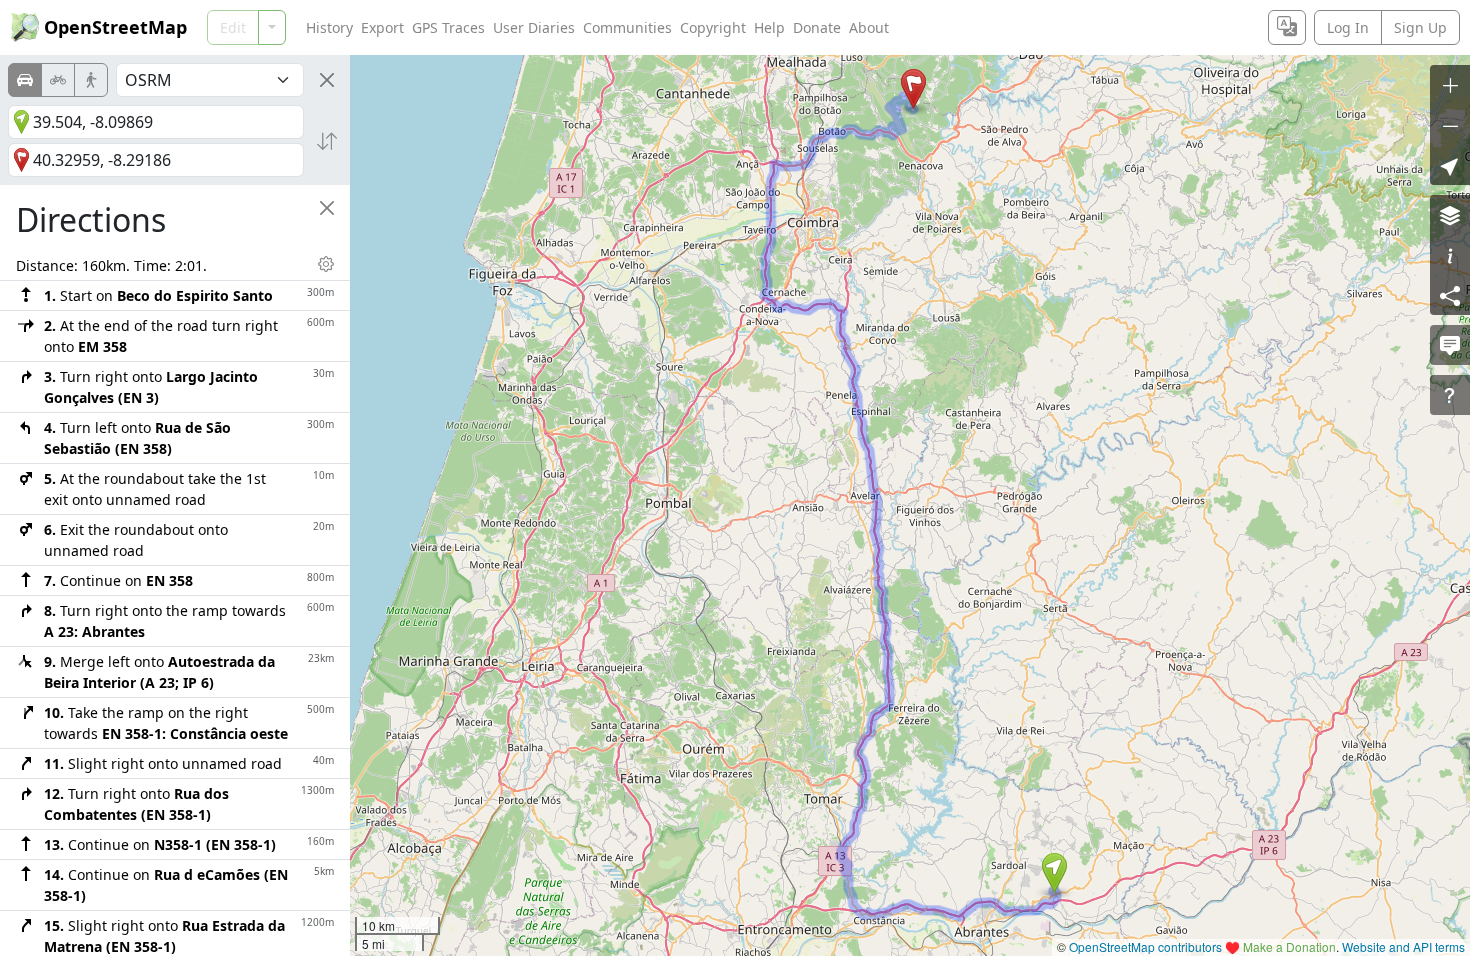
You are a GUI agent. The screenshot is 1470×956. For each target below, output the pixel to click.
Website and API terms (1403, 946)
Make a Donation (1289, 946)
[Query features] (1450, 395)
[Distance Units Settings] (326, 264)
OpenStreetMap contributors (1145, 946)
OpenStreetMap (115, 27)
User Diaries (534, 27)
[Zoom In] (1450, 85)
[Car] (25, 80)
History (329, 27)
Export (382, 27)
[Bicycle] (58, 80)
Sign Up (1420, 27)
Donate (817, 27)
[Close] (327, 80)
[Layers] (1450, 215)
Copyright (713, 27)
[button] (1054, 873)
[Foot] (91, 80)
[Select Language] (1287, 27)
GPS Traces (448, 27)
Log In (1348, 27)
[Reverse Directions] (327, 141)
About (869, 27)
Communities (627, 27)
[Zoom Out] (1450, 125)
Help (769, 27)
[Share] (1450, 295)
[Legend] (1450, 255)
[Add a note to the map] (1450, 345)
